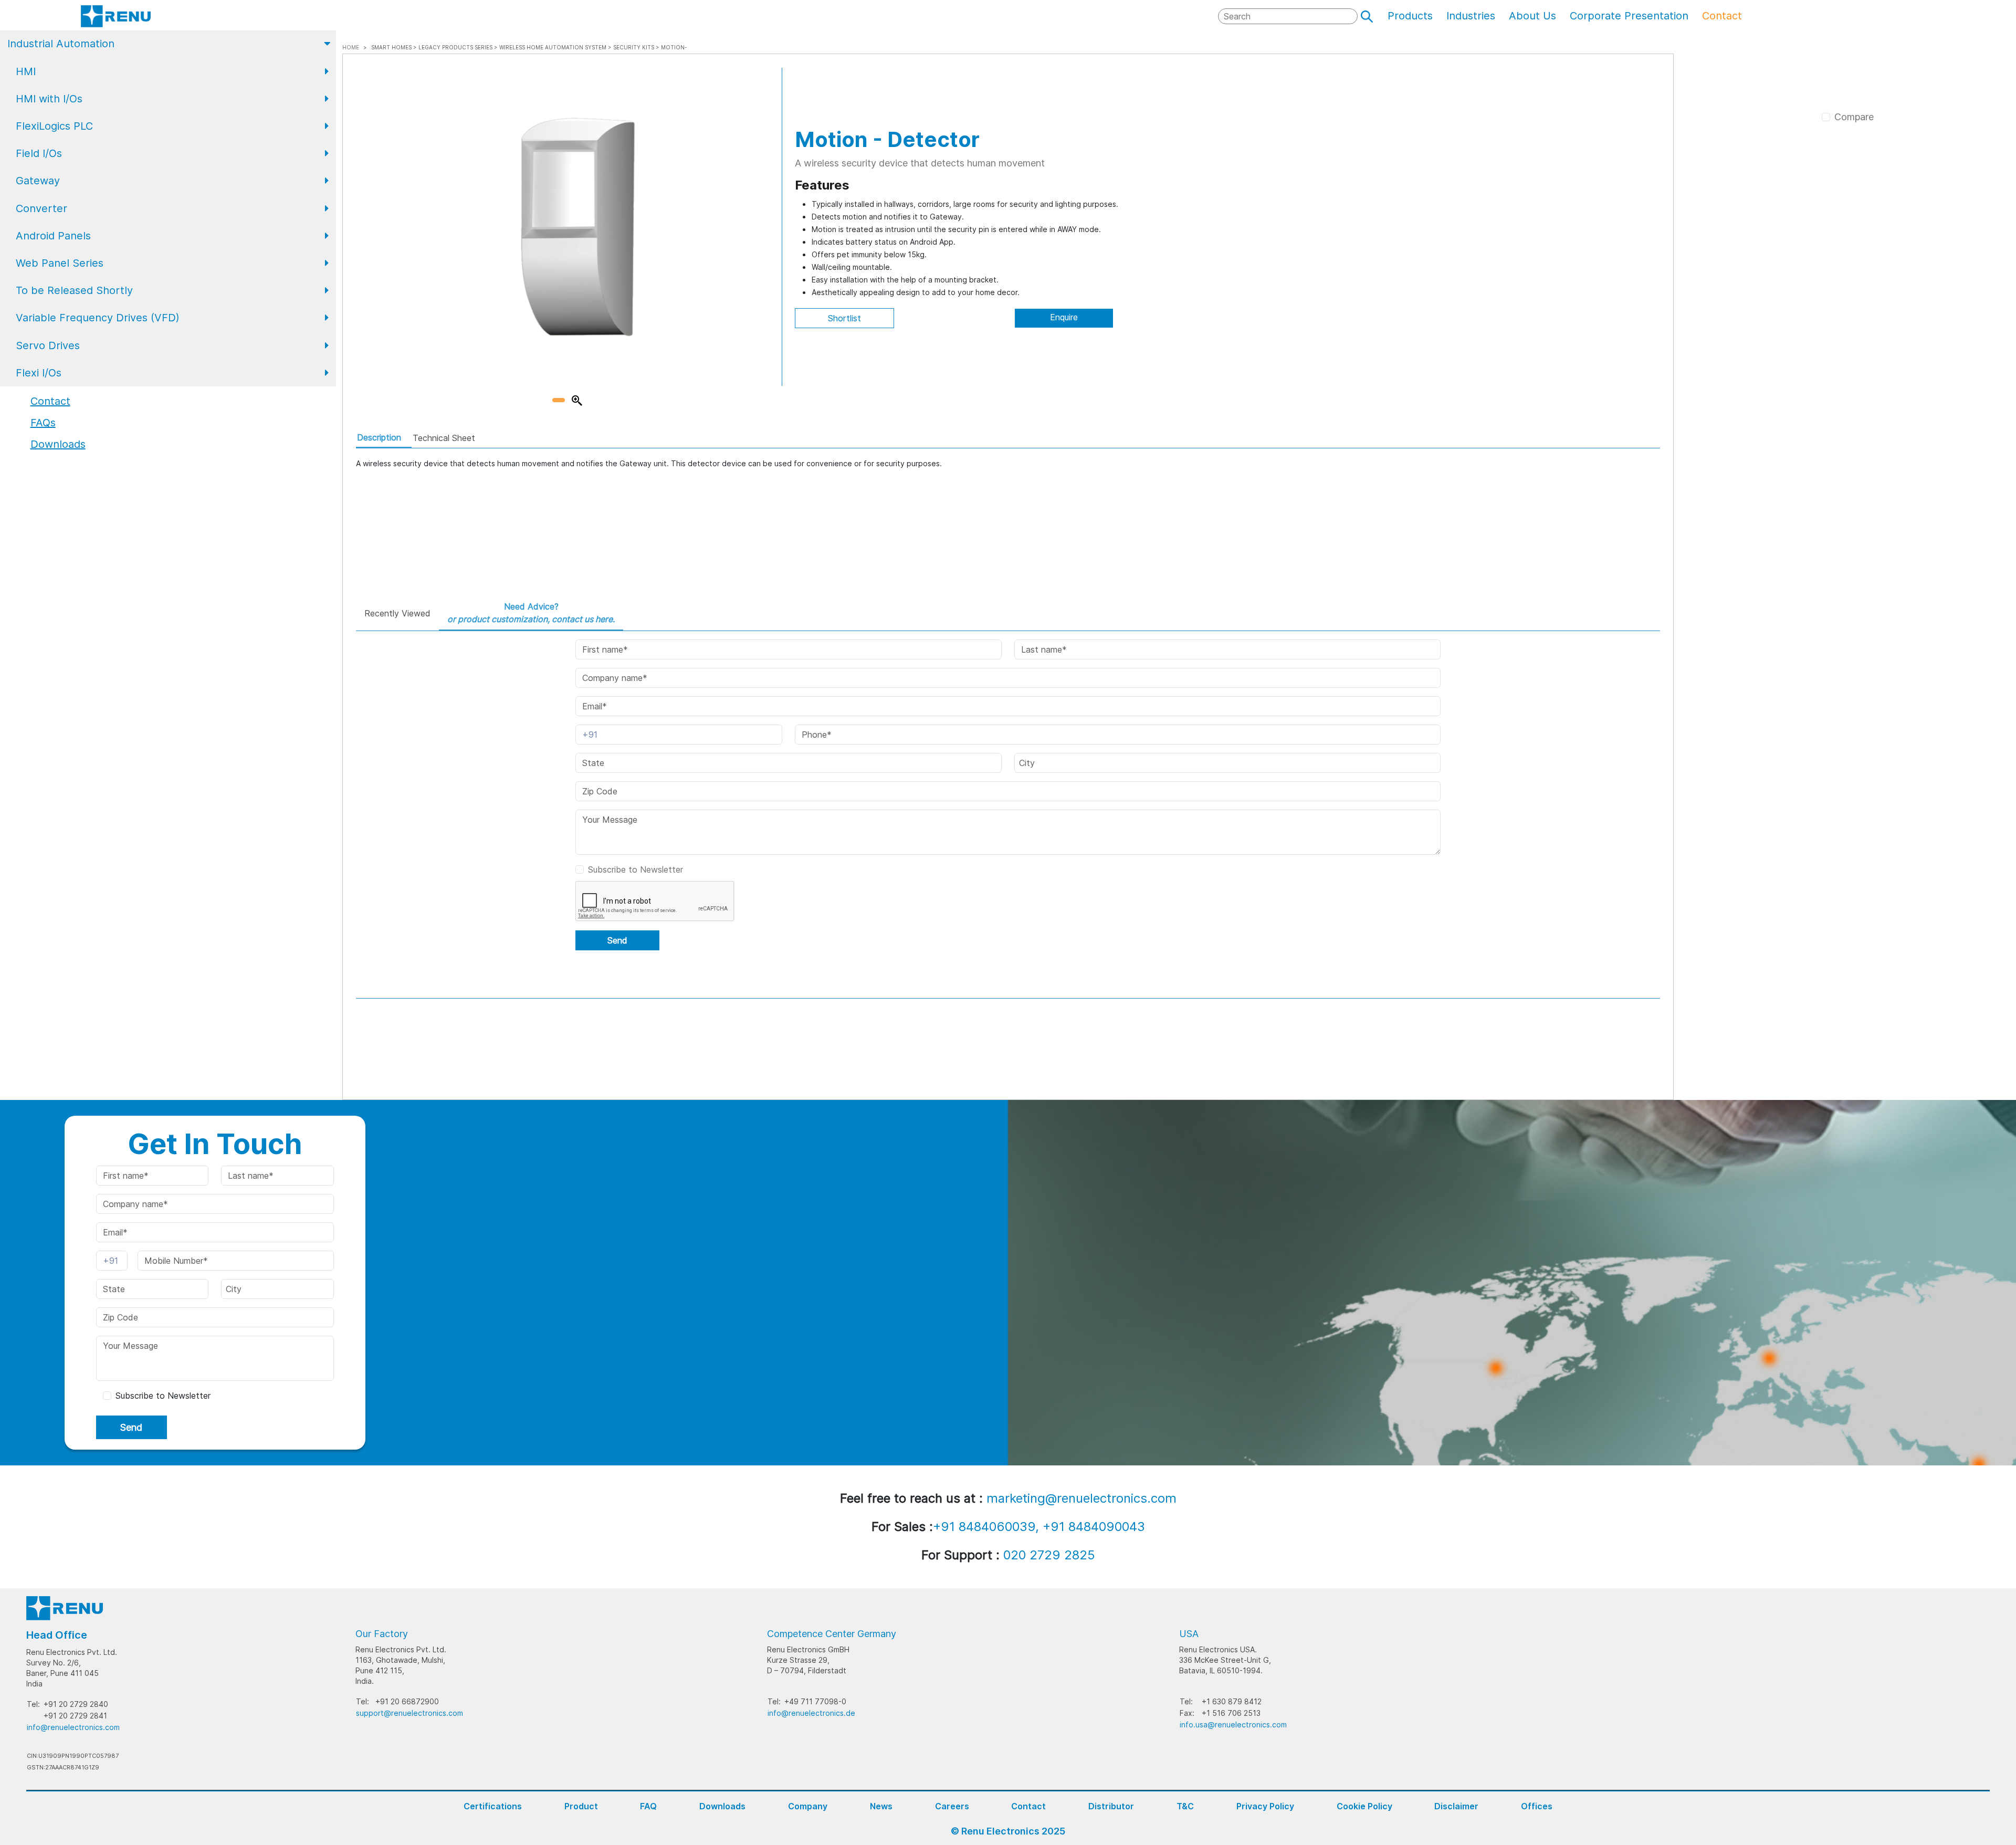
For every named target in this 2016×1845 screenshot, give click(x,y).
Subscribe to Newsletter (636, 869)
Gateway (38, 181)
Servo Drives (48, 345)
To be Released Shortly (74, 290)
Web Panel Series (60, 263)
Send (617, 940)
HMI (26, 71)
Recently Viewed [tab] (397, 613)
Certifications (493, 1806)
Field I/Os (39, 153)
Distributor (1111, 1806)
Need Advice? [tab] (531, 613)
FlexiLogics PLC (54, 126)
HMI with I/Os (49, 99)
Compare (1854, 117)
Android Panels (53, 236)
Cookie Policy (1364, 1806)
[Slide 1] (559, 400)
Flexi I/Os (39, 373)
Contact (1028, 1806)
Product (581, 1806)
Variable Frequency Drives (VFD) (98, 318)
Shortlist (844, 318)
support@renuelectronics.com (409, 1713)
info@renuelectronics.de (811, 1713)
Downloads (722, 1806)
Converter (41, 208)
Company (808, 1806)
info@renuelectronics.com (73, 1727)
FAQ (648, 1806)
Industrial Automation (61, 44)
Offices (1537, 1806)
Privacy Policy (1265, 1806)
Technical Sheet (444, 438)
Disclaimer (1456, 1806)
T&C (1185, 1806)
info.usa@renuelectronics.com (1233, 1725)
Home (351, 47)
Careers (952, 1806)
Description (379, 437)
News (881, 1806)
